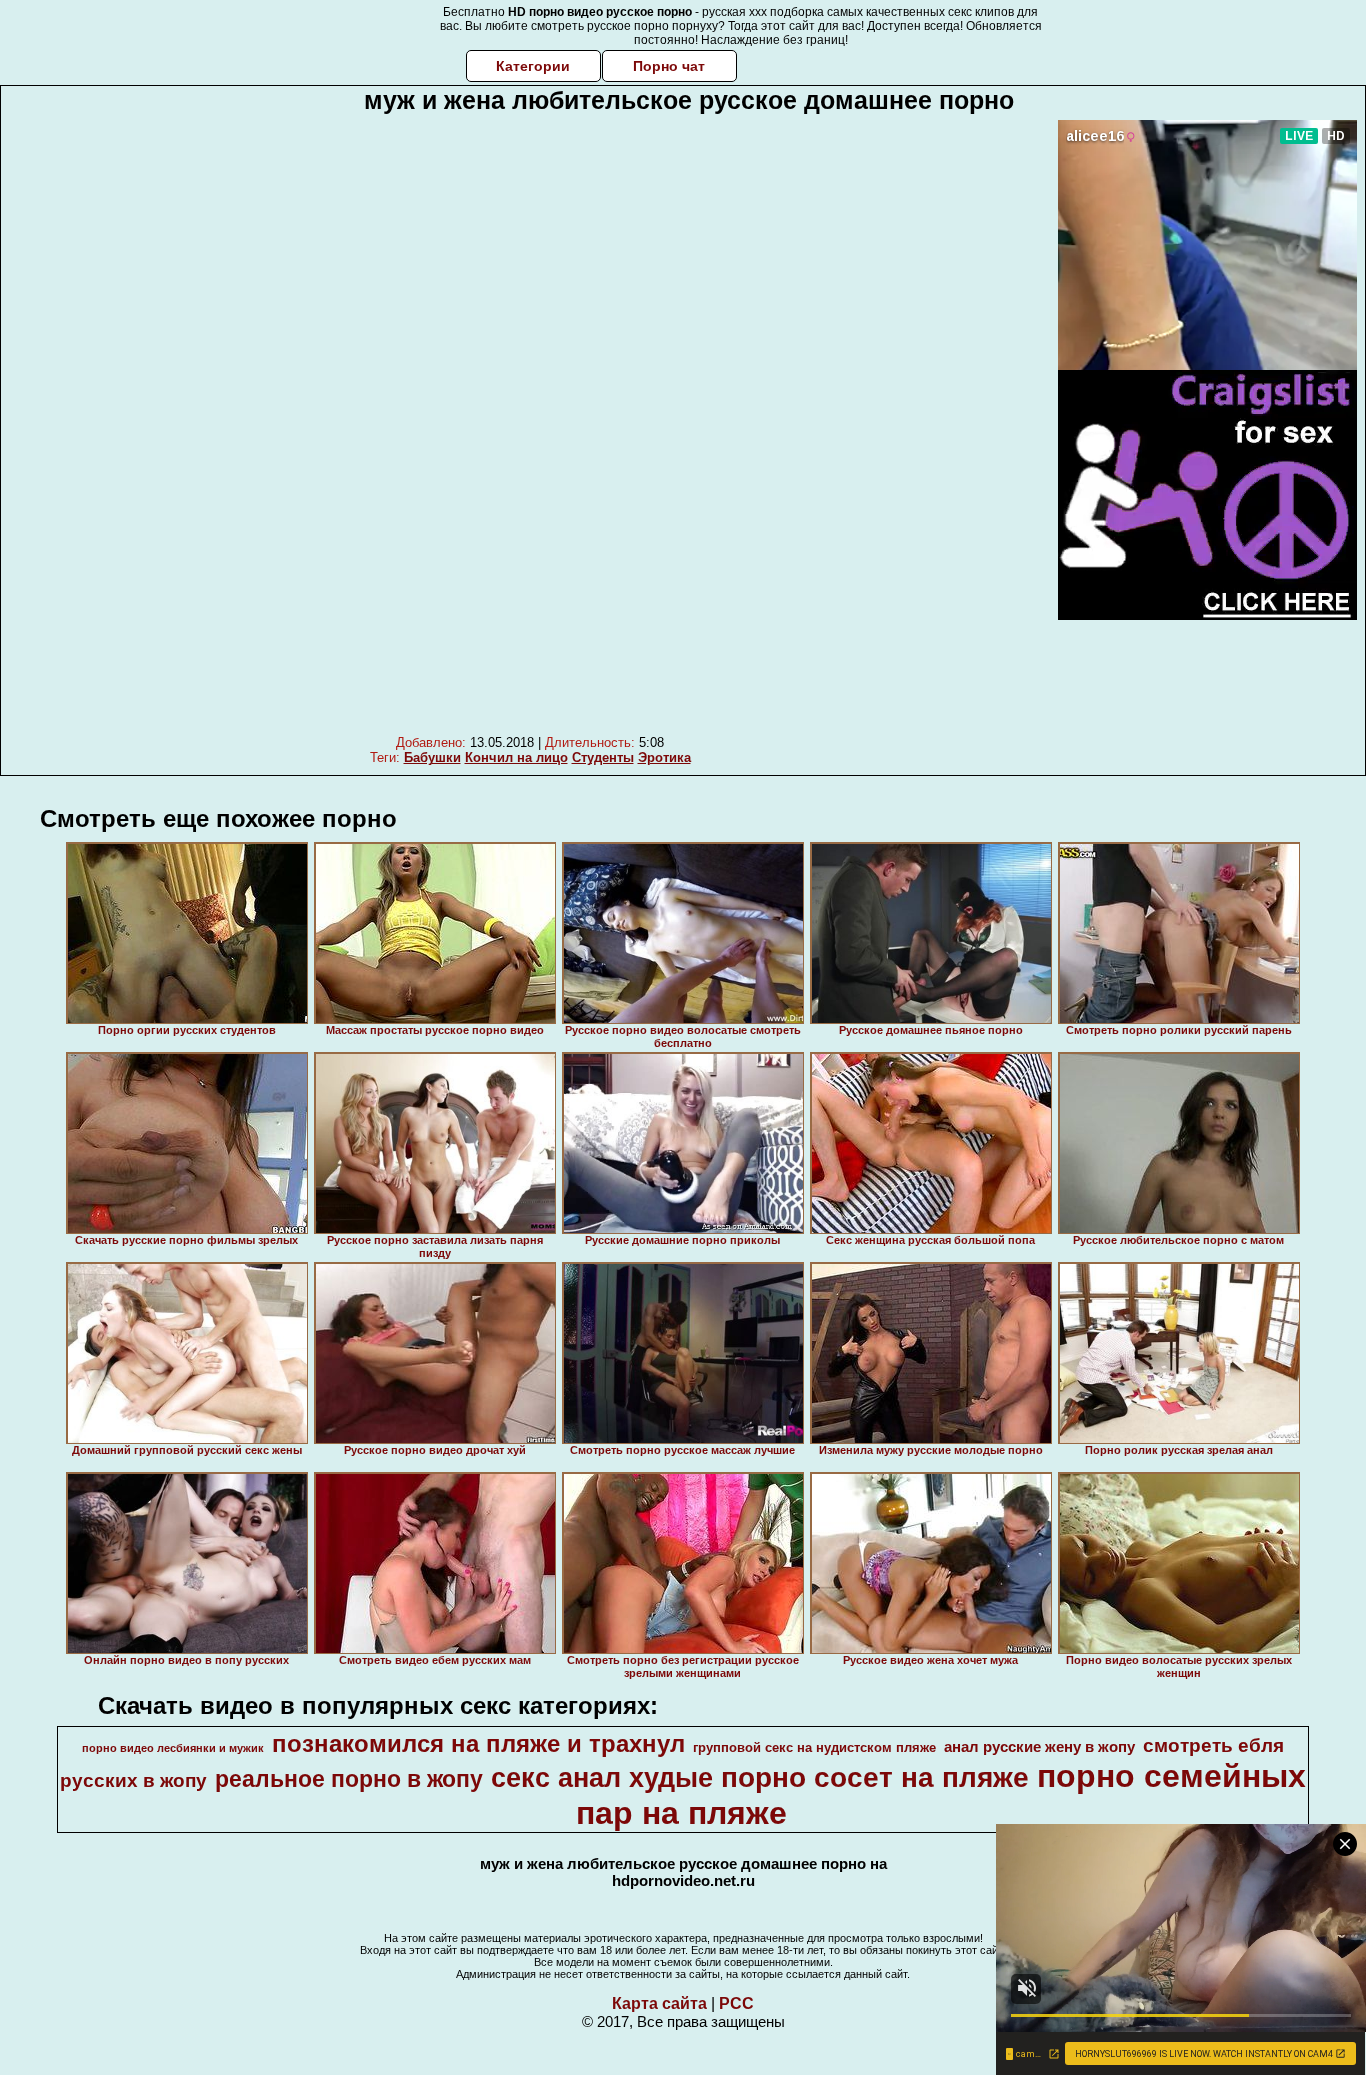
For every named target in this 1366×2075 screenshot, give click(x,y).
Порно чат (669, 66)
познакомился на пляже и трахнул (478, 1743)
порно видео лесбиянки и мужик (173, 1748)
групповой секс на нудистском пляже (814, 1747)
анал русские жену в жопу (1039, 1747)
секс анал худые (602, 1778)
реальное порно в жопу (349, 1779)
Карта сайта (659, 2003)
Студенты (603, 757)
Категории (533, 66)
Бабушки (432, 757)
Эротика (664, 757)
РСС (736, 2003)
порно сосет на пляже (875, 1777)
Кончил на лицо (516, 757)
